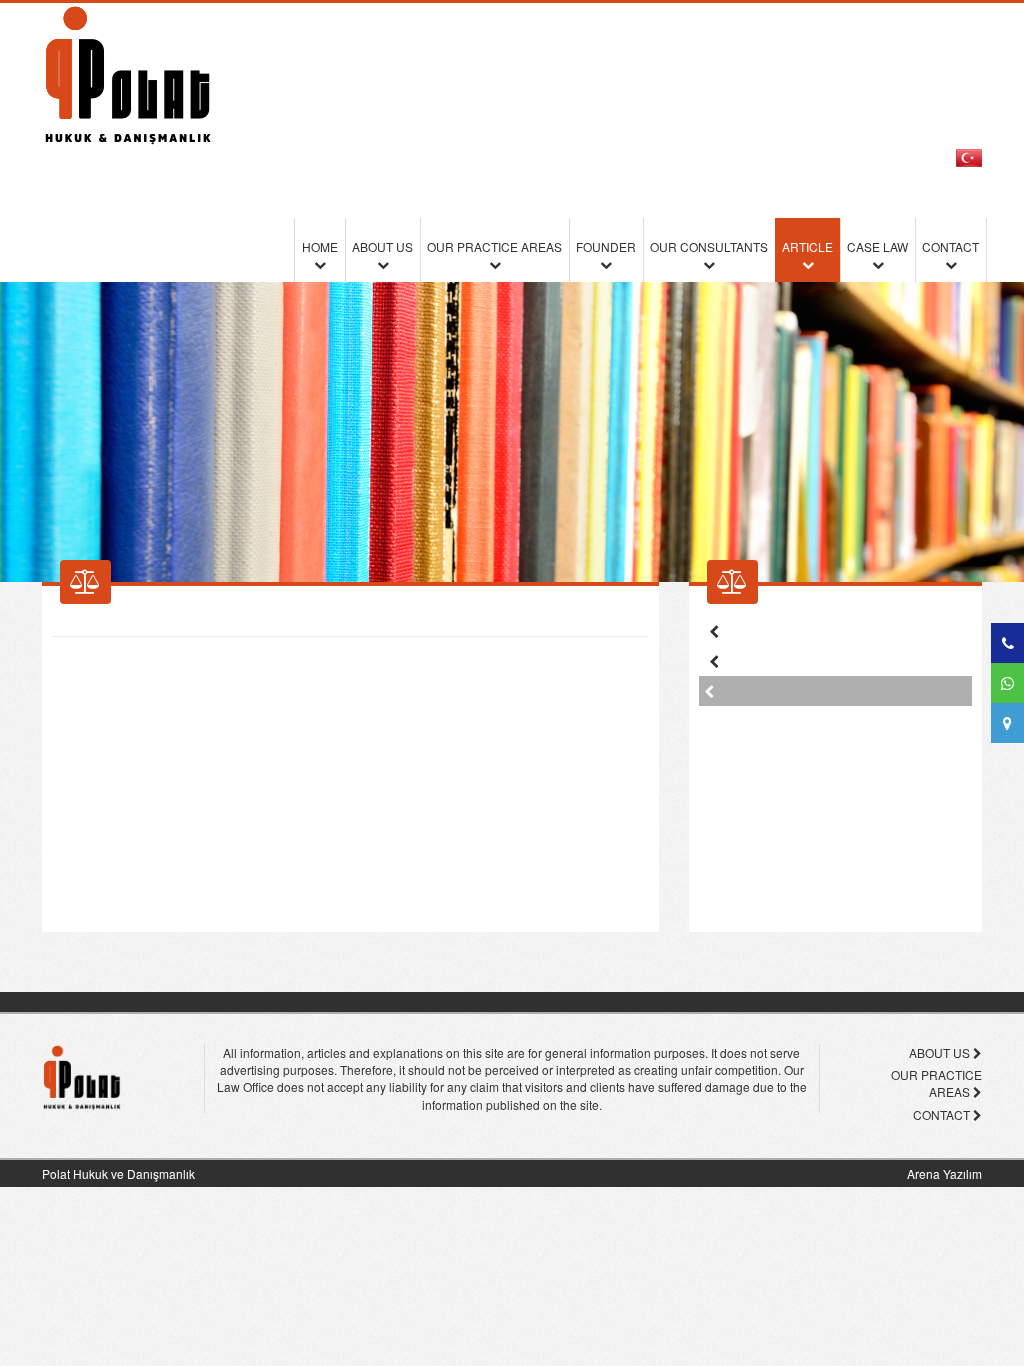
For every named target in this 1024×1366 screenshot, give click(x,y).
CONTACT (950, 246)
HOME (320, 246)
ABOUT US (382, 246)
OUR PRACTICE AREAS (494, 246)
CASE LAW (877, 246)
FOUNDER (606, 246)
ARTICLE (807, 246)
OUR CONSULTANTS (709, 246)
